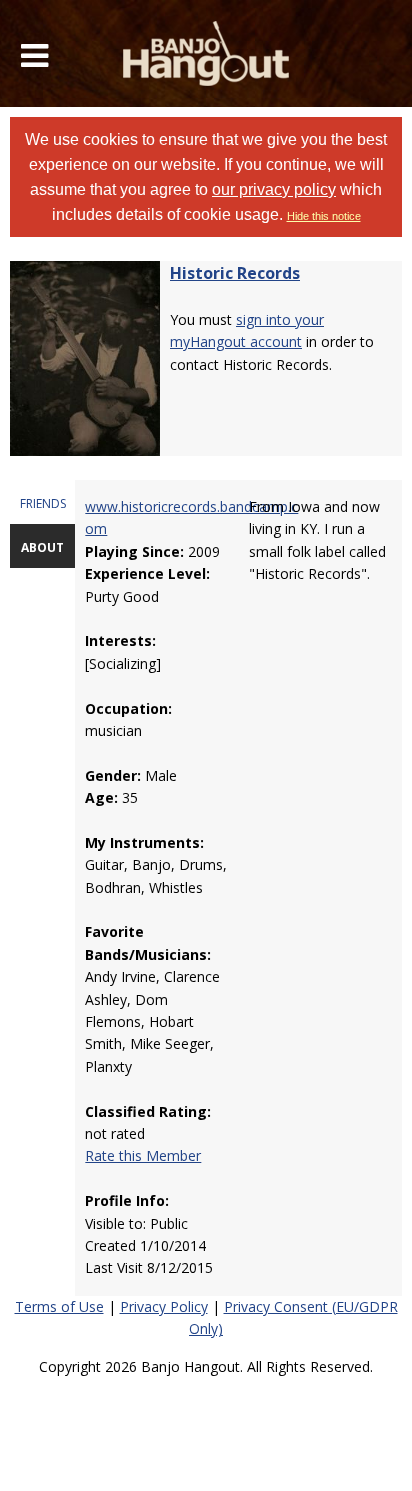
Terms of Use (59, 1306)
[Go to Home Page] (206, 53)
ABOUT (42, 547)
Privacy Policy (164, 1306)
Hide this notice (324, 216)
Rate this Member (143, 1155)
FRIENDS (43, 503)
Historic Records (235, 273)
